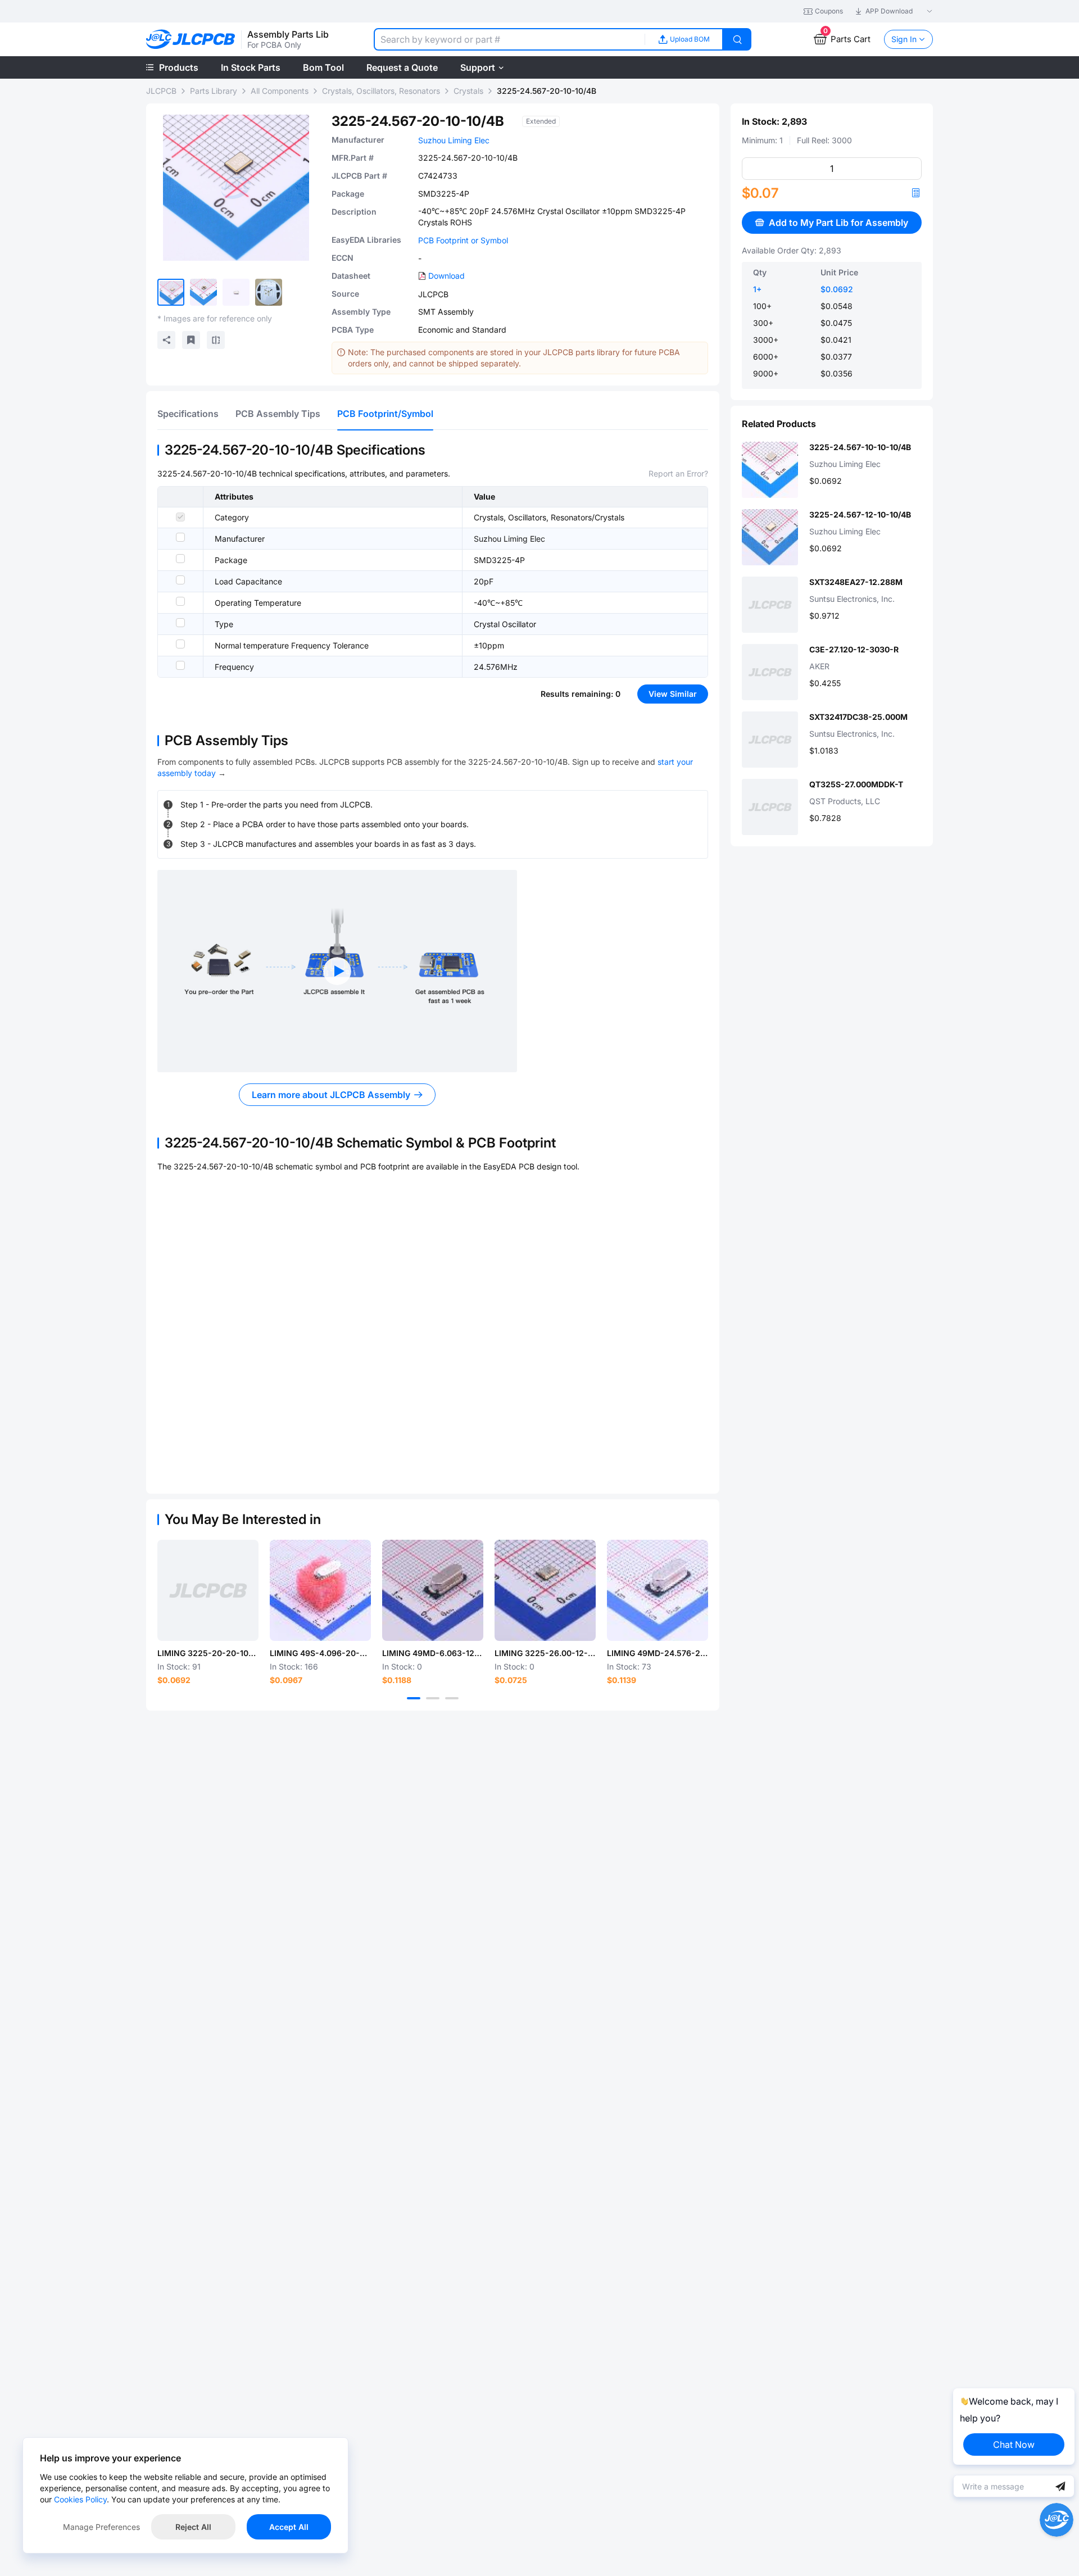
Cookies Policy (80, 2499)
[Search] (737, 39)
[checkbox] (180, 517)
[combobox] (509, 39)
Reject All (193, 2527)
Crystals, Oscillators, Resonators (381, 91)
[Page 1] (414, 1698)
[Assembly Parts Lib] (191, 40)
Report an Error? (678, 473)
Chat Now (1014, 2445)
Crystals (468, 91)
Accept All (289, 2527)
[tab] (188, 414)
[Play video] (337, 971)
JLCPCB (161, 91)
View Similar (673, 694)
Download (446, 276)
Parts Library (214, 91)
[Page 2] (433, 1698)
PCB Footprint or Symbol (463, 240)
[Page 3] (452, 1698)
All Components (280, 91)
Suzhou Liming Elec (454, 140)
